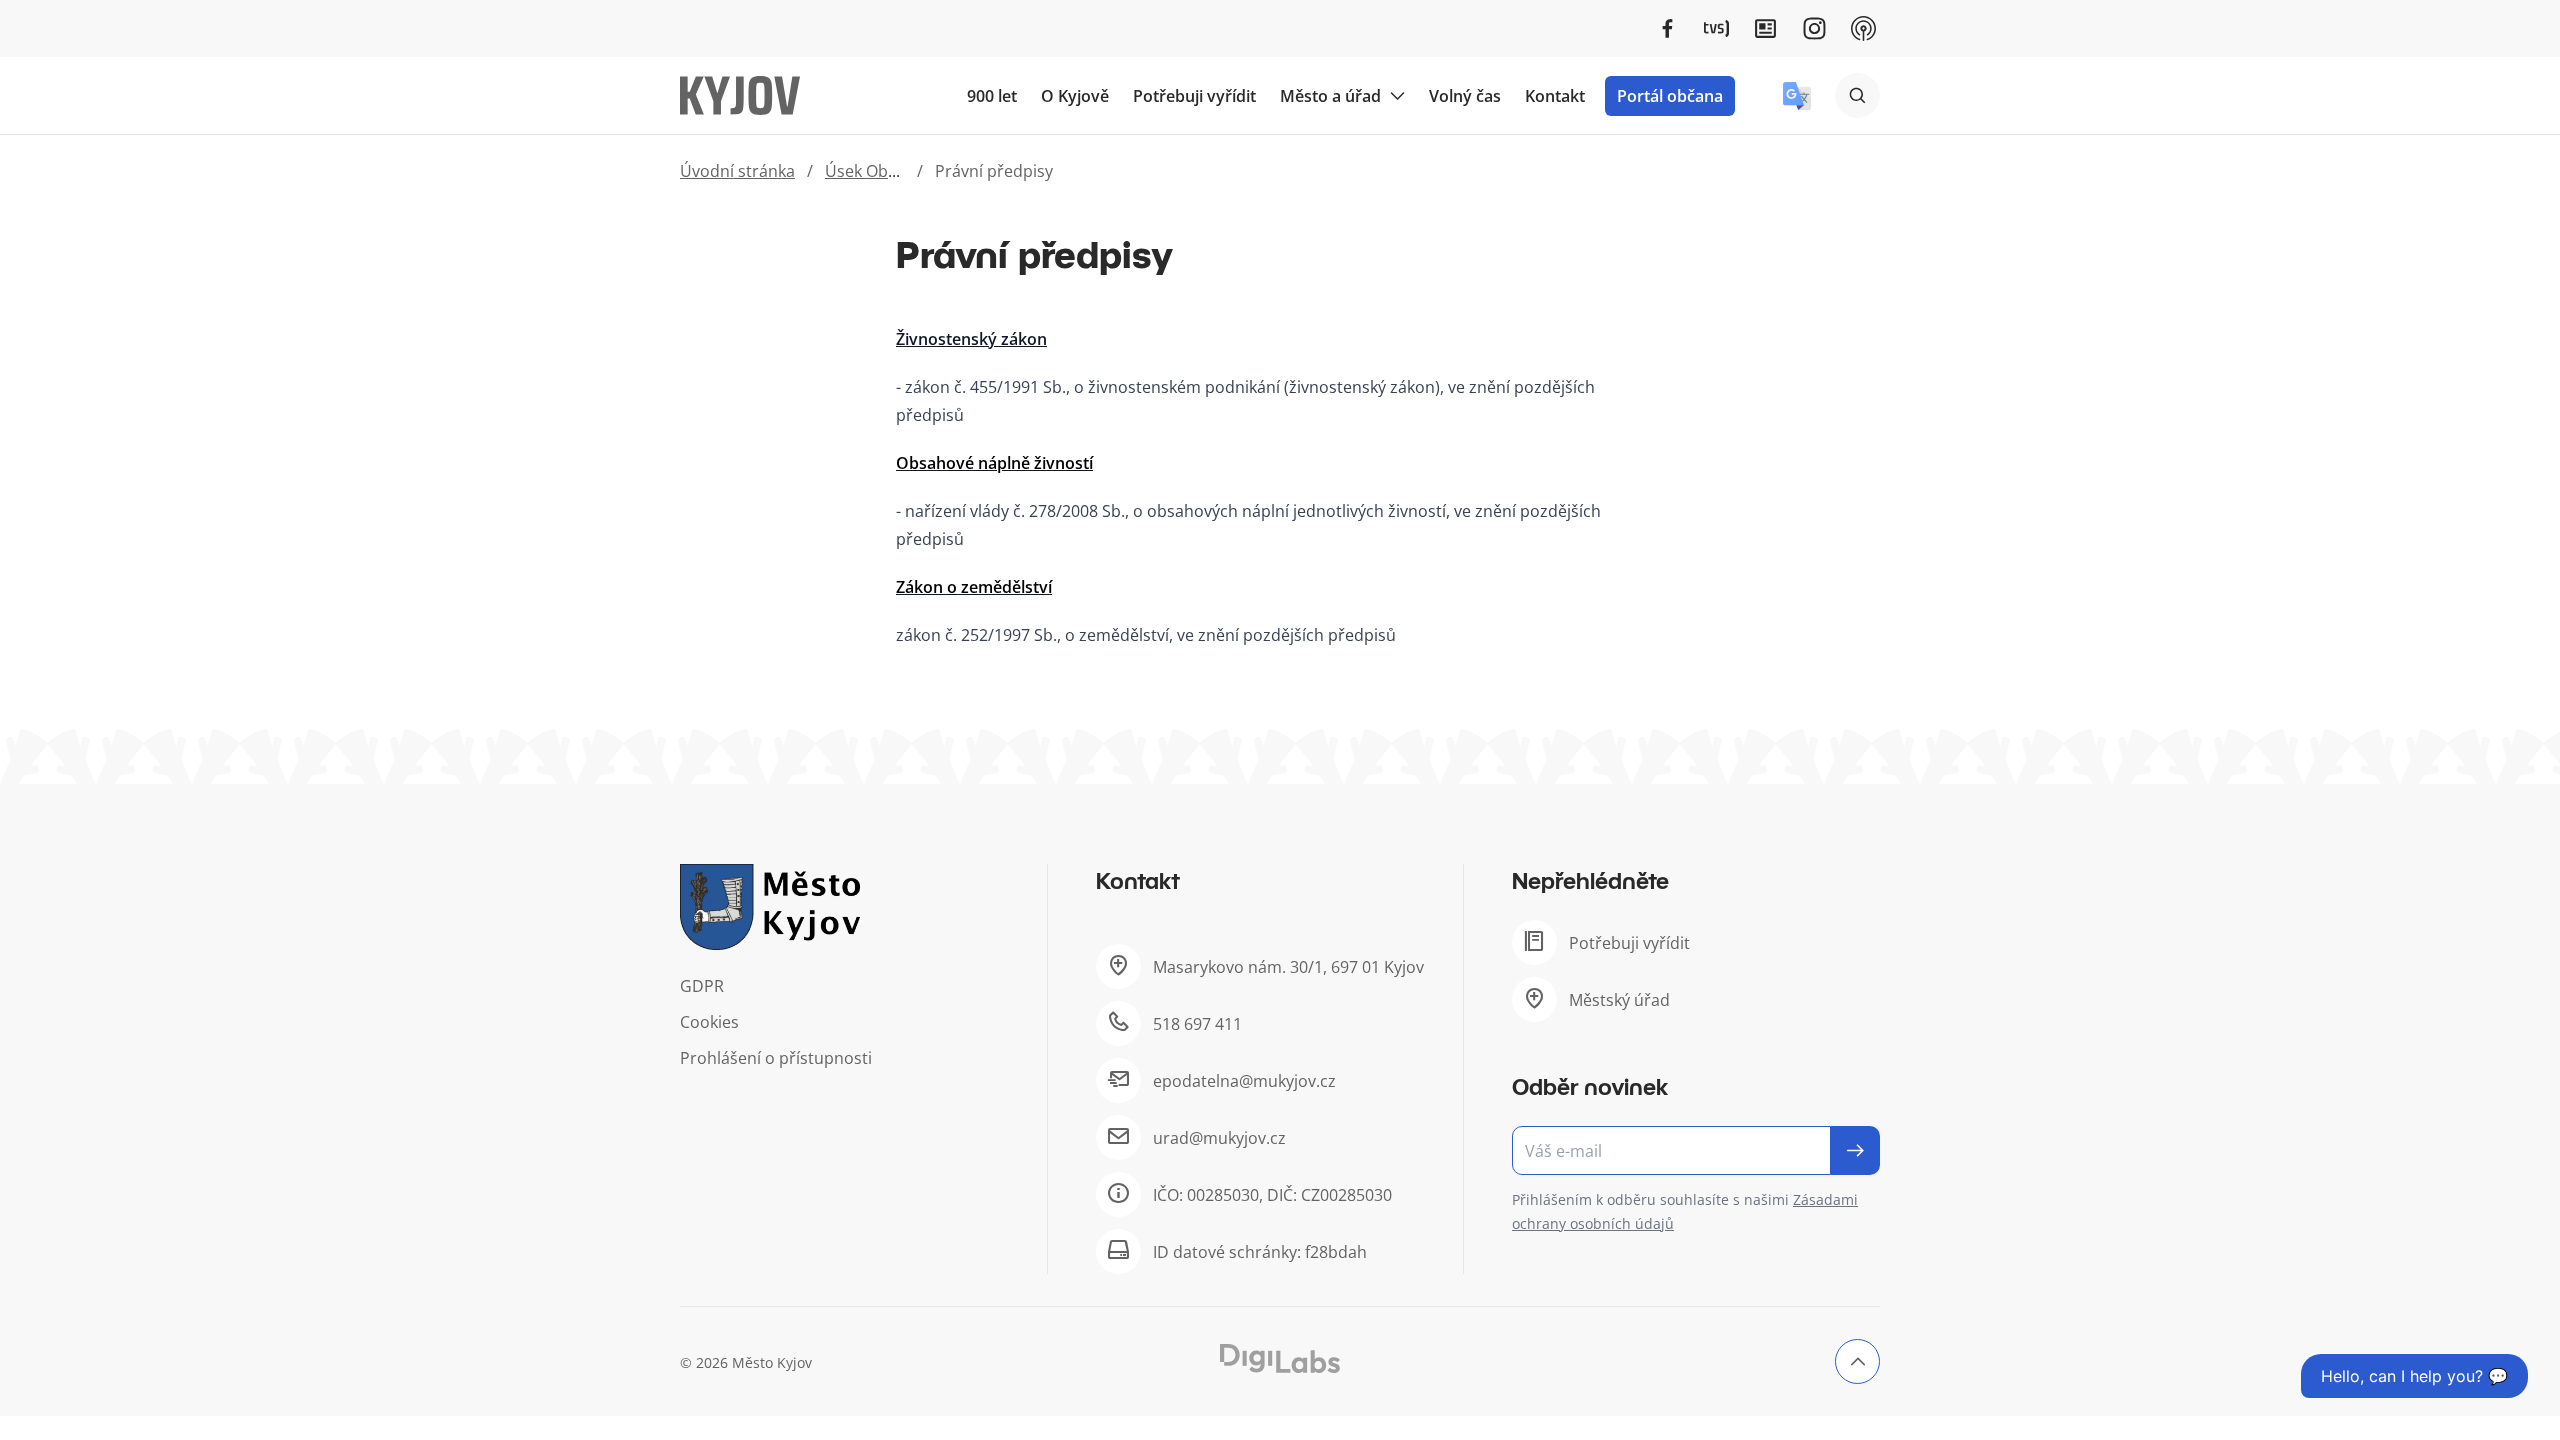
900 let (992, 96)
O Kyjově (1075, 96)
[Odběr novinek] (1696, 1150)
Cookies (709, 1022)
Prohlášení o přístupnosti (776, 1058)
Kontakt (1555, 96)
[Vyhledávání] (1857, 95)
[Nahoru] (1857, 1361)
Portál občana (1670, 96)
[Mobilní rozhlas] (1863, 28)
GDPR (702, 986)
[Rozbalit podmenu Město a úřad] (1397, 96)
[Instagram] (1814, 28)
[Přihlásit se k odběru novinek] (1855, 1150)
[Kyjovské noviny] (1765, 28)
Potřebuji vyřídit (1194, 96)
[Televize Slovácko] (1716, 28)
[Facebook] (1667, 28)
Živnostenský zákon (971, 339)
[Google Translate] (1797, 96)
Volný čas (1465, 96)
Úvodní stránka (737, 171)
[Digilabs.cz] (1280, 1358)
